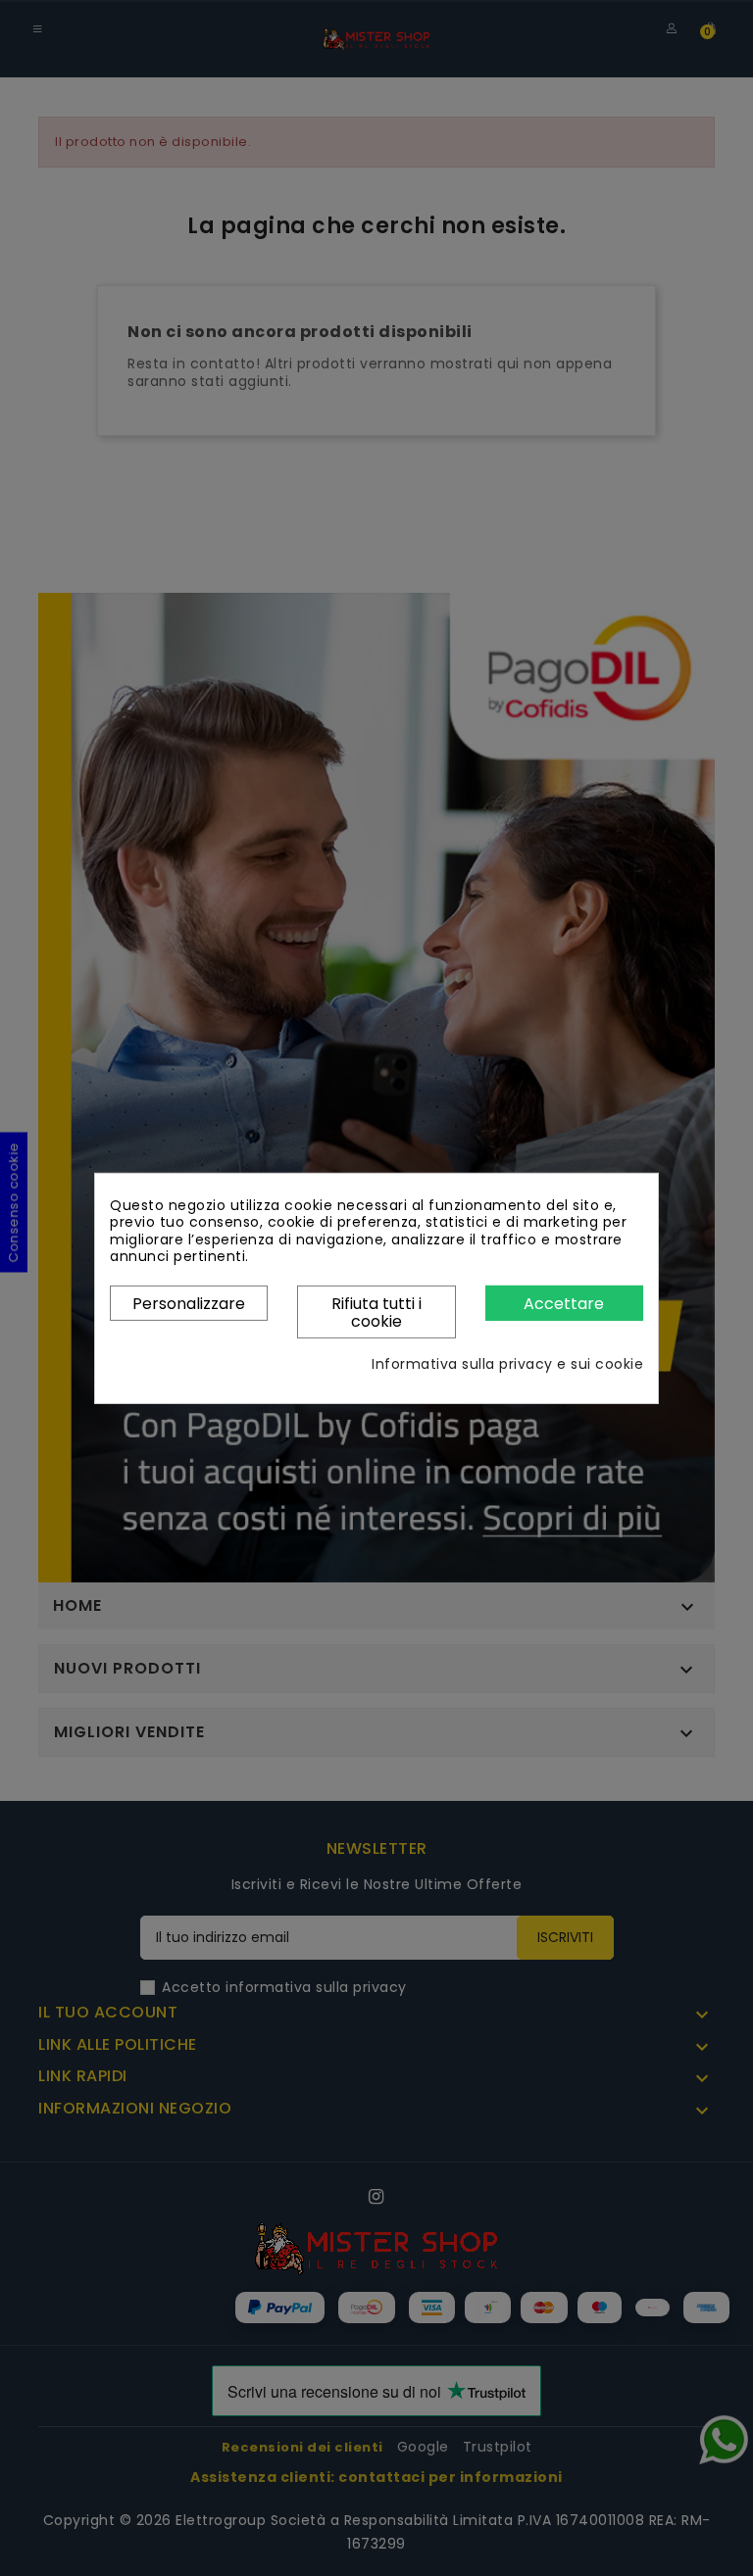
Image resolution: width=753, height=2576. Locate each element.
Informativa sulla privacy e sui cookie (507, 1365)
